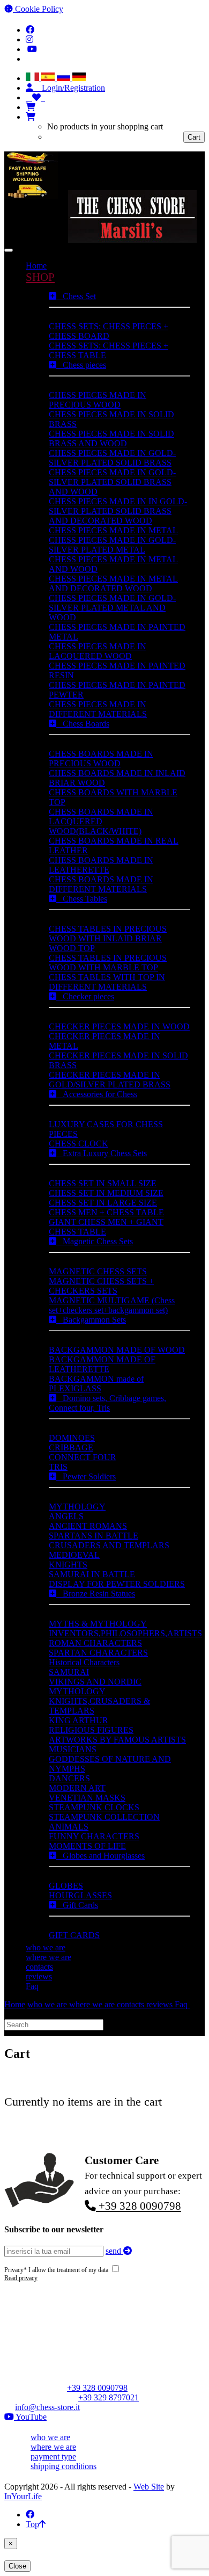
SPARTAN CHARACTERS (98, 1653)
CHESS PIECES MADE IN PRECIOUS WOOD (98, 400)
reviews (39, 1976)
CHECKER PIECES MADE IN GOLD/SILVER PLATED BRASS (110, 1080)
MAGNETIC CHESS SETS (98, 1271)
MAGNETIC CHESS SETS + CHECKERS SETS (101, 1286)
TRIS (58, 1467)
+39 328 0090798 (139, 2206)
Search (117, 2024)
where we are (48, 1957)
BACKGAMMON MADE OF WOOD (117, 1350)
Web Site (149, 2487)
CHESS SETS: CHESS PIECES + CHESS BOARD (109, 331)
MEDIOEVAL (74, 1555)
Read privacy (21, 2278)
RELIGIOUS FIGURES (91, 1730)
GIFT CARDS (74, 1935)
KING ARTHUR (79, 1720)
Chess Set (76, 296)
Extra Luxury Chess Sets (102, 1153)
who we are (46, 1947)
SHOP (40, 277)
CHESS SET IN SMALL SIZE (103, 1183)
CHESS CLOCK (79, 1144)
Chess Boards (83, 724)
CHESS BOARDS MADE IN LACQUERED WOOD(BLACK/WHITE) (101, 821)
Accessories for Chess (97, 1094)
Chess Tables (82, 899)
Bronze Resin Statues (96, 1594)
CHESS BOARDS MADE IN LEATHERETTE (101, 865)
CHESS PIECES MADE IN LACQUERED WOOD (98, 651)
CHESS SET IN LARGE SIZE (103, 1203)
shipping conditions (64, 2466)
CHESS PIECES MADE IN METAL (113, 530)
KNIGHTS (68, 1565)
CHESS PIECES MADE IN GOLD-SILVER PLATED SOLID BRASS (112, 458)
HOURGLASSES (80, 1895)
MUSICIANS (73, 1749)
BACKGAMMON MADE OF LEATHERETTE (102, 1364)
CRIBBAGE (71, 1447)
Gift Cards (77, 1905)
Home (36, 266)
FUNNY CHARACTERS (94, 1836)
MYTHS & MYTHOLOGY (98, 1624)
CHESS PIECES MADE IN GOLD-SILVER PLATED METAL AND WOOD (112, 608)
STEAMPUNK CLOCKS (94, 1807)
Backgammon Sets (91, 1320)
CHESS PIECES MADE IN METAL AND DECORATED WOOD (113, 583)
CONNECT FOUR (83, 1457)
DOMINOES (72, 1438)
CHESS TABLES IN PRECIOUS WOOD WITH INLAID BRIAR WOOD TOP (108, 938)
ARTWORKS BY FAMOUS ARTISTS (117, 1740)
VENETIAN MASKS (87, 1798)
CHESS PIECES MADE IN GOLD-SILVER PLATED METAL (112, 545)
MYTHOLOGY (77, 1507)
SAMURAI (69, 1672)
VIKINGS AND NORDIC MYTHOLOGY (95, 1686)
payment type (53, 2457)
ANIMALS (69, 1827)
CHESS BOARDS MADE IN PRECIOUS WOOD (101, 759)
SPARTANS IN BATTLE (94, 1536)
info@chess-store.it (47, 2407)
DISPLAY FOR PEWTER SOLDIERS (117, 1584)
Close (17, 2566)
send (114, 2251)
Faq (32, 1986)
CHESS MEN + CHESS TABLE (106, 1212)
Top (32, 2524)
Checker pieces (85, 996)
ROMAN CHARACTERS (95, 1643)
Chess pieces (81, 365)
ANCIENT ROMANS (88, 1526)
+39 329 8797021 (109, 2397)
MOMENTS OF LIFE (87, 1846)
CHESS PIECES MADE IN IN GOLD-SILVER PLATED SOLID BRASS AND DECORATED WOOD (118, 511)
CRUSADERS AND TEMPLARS (109, 1545)
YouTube (30, 2417)
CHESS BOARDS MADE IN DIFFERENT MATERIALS (101, 884)
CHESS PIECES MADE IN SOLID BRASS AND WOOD (111, 438)
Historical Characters (84, 1662)
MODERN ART (77, 1788)
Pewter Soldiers (86, 1476)
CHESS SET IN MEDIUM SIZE (106, 1193)
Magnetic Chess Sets (95, 1241)
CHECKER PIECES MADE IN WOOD (119, 1026)
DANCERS (69, 1778)
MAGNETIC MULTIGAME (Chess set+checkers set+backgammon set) (112, 1305)
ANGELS (66, 1516)
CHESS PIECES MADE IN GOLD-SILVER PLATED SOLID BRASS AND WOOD (112, 482)
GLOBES (66, 1886)
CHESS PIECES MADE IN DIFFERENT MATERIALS (98, 709)
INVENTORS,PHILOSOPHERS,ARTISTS (125, 1633)
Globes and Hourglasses (100, 1856)
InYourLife (23, 2496)
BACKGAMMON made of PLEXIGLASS (96, 1384)
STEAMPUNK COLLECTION (104, 1817)
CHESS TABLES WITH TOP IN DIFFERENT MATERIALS (107, 982)
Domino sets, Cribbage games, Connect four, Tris (107, 1403)
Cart (194, 137)
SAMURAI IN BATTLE (92, 1574)
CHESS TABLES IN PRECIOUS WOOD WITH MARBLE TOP (108, 963)
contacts (39, 1967)
